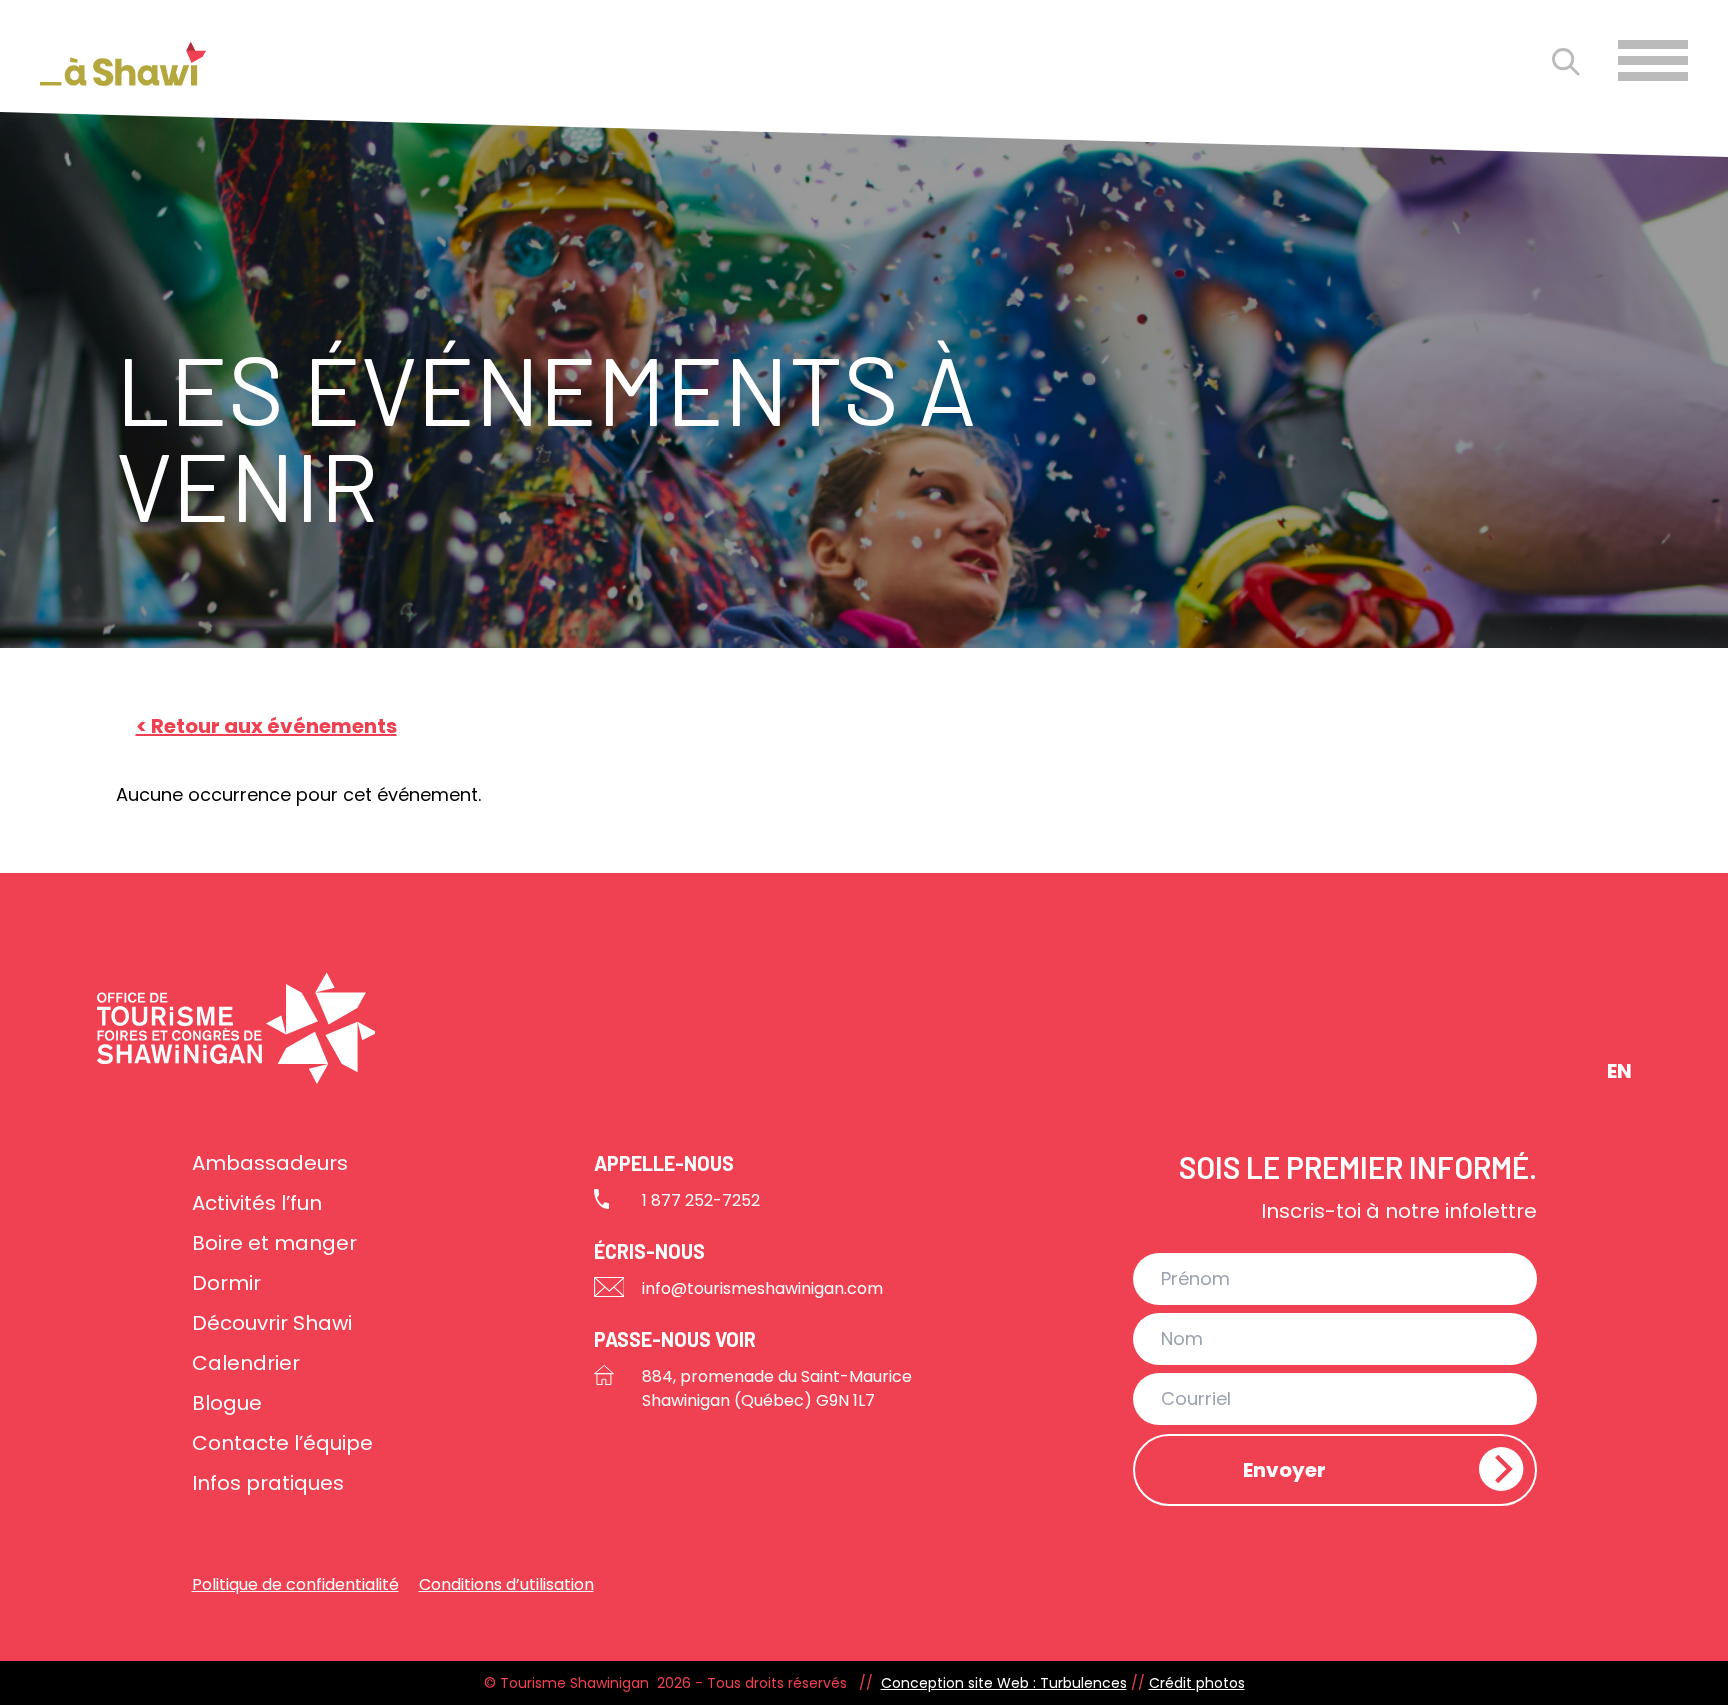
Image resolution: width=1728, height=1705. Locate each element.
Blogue (227, 1403)
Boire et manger (274, 1243)
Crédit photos (1197, 1683)
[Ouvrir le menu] (1653, 60)
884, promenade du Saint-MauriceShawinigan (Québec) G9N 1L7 (777, 1388)
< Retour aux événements (266, 726)
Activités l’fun (257, 1203)
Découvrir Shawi (272, 1323)
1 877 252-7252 (701, 1200)
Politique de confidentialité (295, 1584)
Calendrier (246, 1363)
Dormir (226, 1283)
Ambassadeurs (270, 1163)
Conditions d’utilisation (506, 1584)
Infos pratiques (268, 1483)
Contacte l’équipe (282, 1443)
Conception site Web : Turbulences (1004, 1683)
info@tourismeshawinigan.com (762, 1288)
